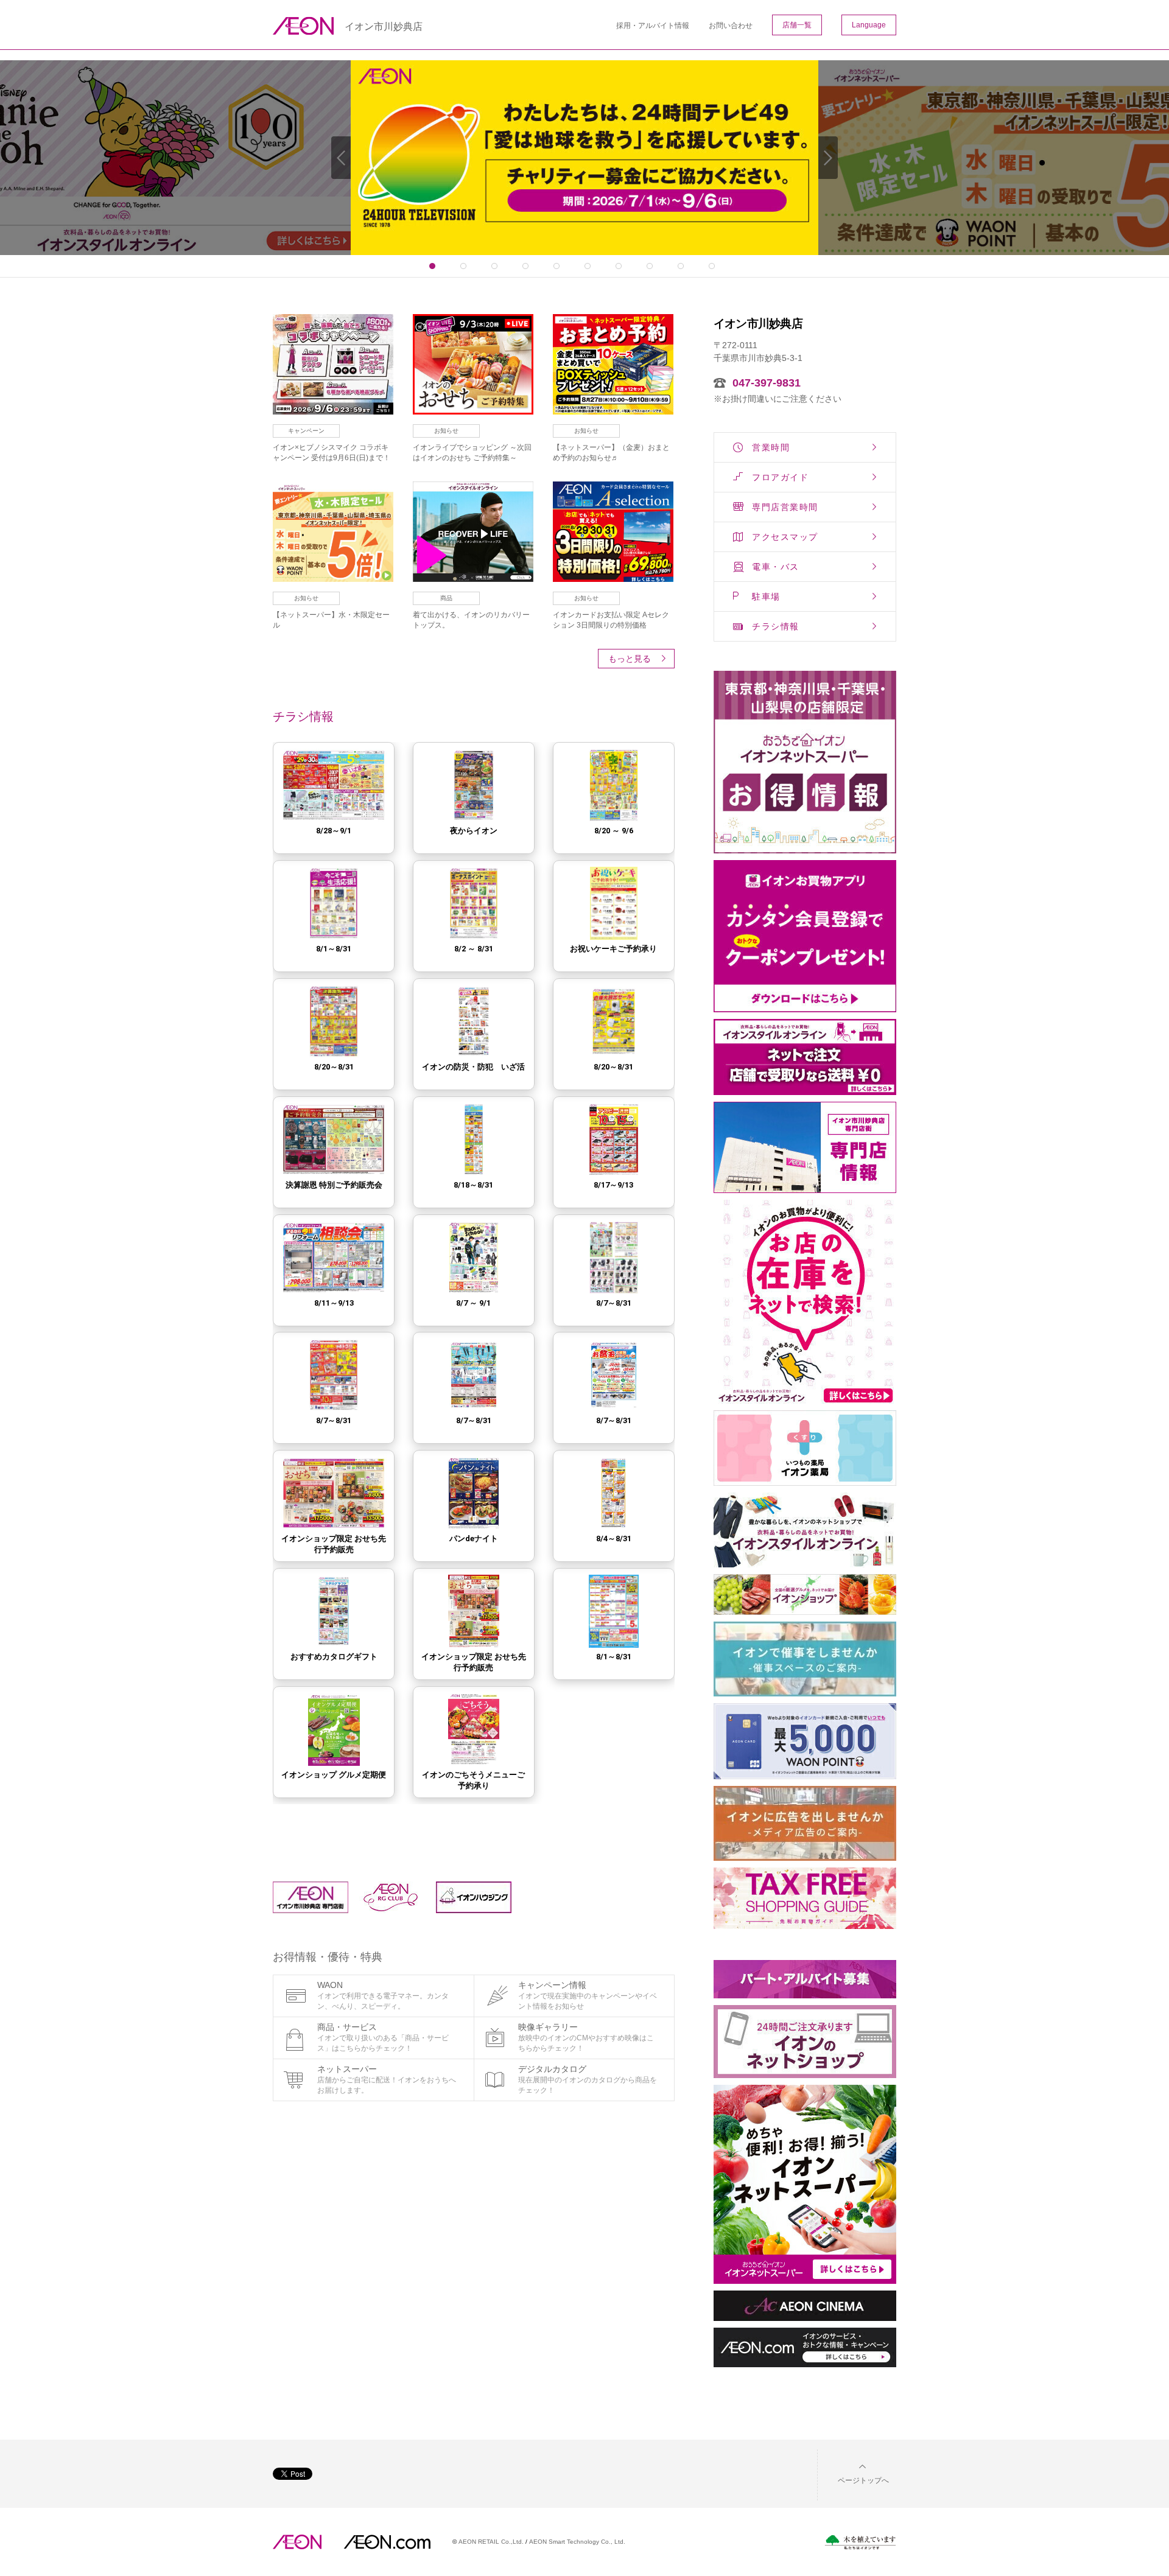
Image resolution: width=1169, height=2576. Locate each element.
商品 (446, 598)
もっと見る (630, 659)
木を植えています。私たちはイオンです (860, 2542)
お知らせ (446, 431)
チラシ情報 (776, 626)
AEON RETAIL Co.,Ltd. (491, 2542)
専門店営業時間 (785, 507)
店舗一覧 (797, 25)
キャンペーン (306, 431)
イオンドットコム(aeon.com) (387, 2542)
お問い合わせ (731, 26)
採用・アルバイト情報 (653, 26)
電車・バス (776, 567)
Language (869, 25)
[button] (854, 2473)
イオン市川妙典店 (384, 27)
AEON (297, 2542)
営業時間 (771, 447)
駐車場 (766, 597)
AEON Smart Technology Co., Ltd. (577, 2542)
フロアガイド (780, 477)
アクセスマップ (785, 537)
